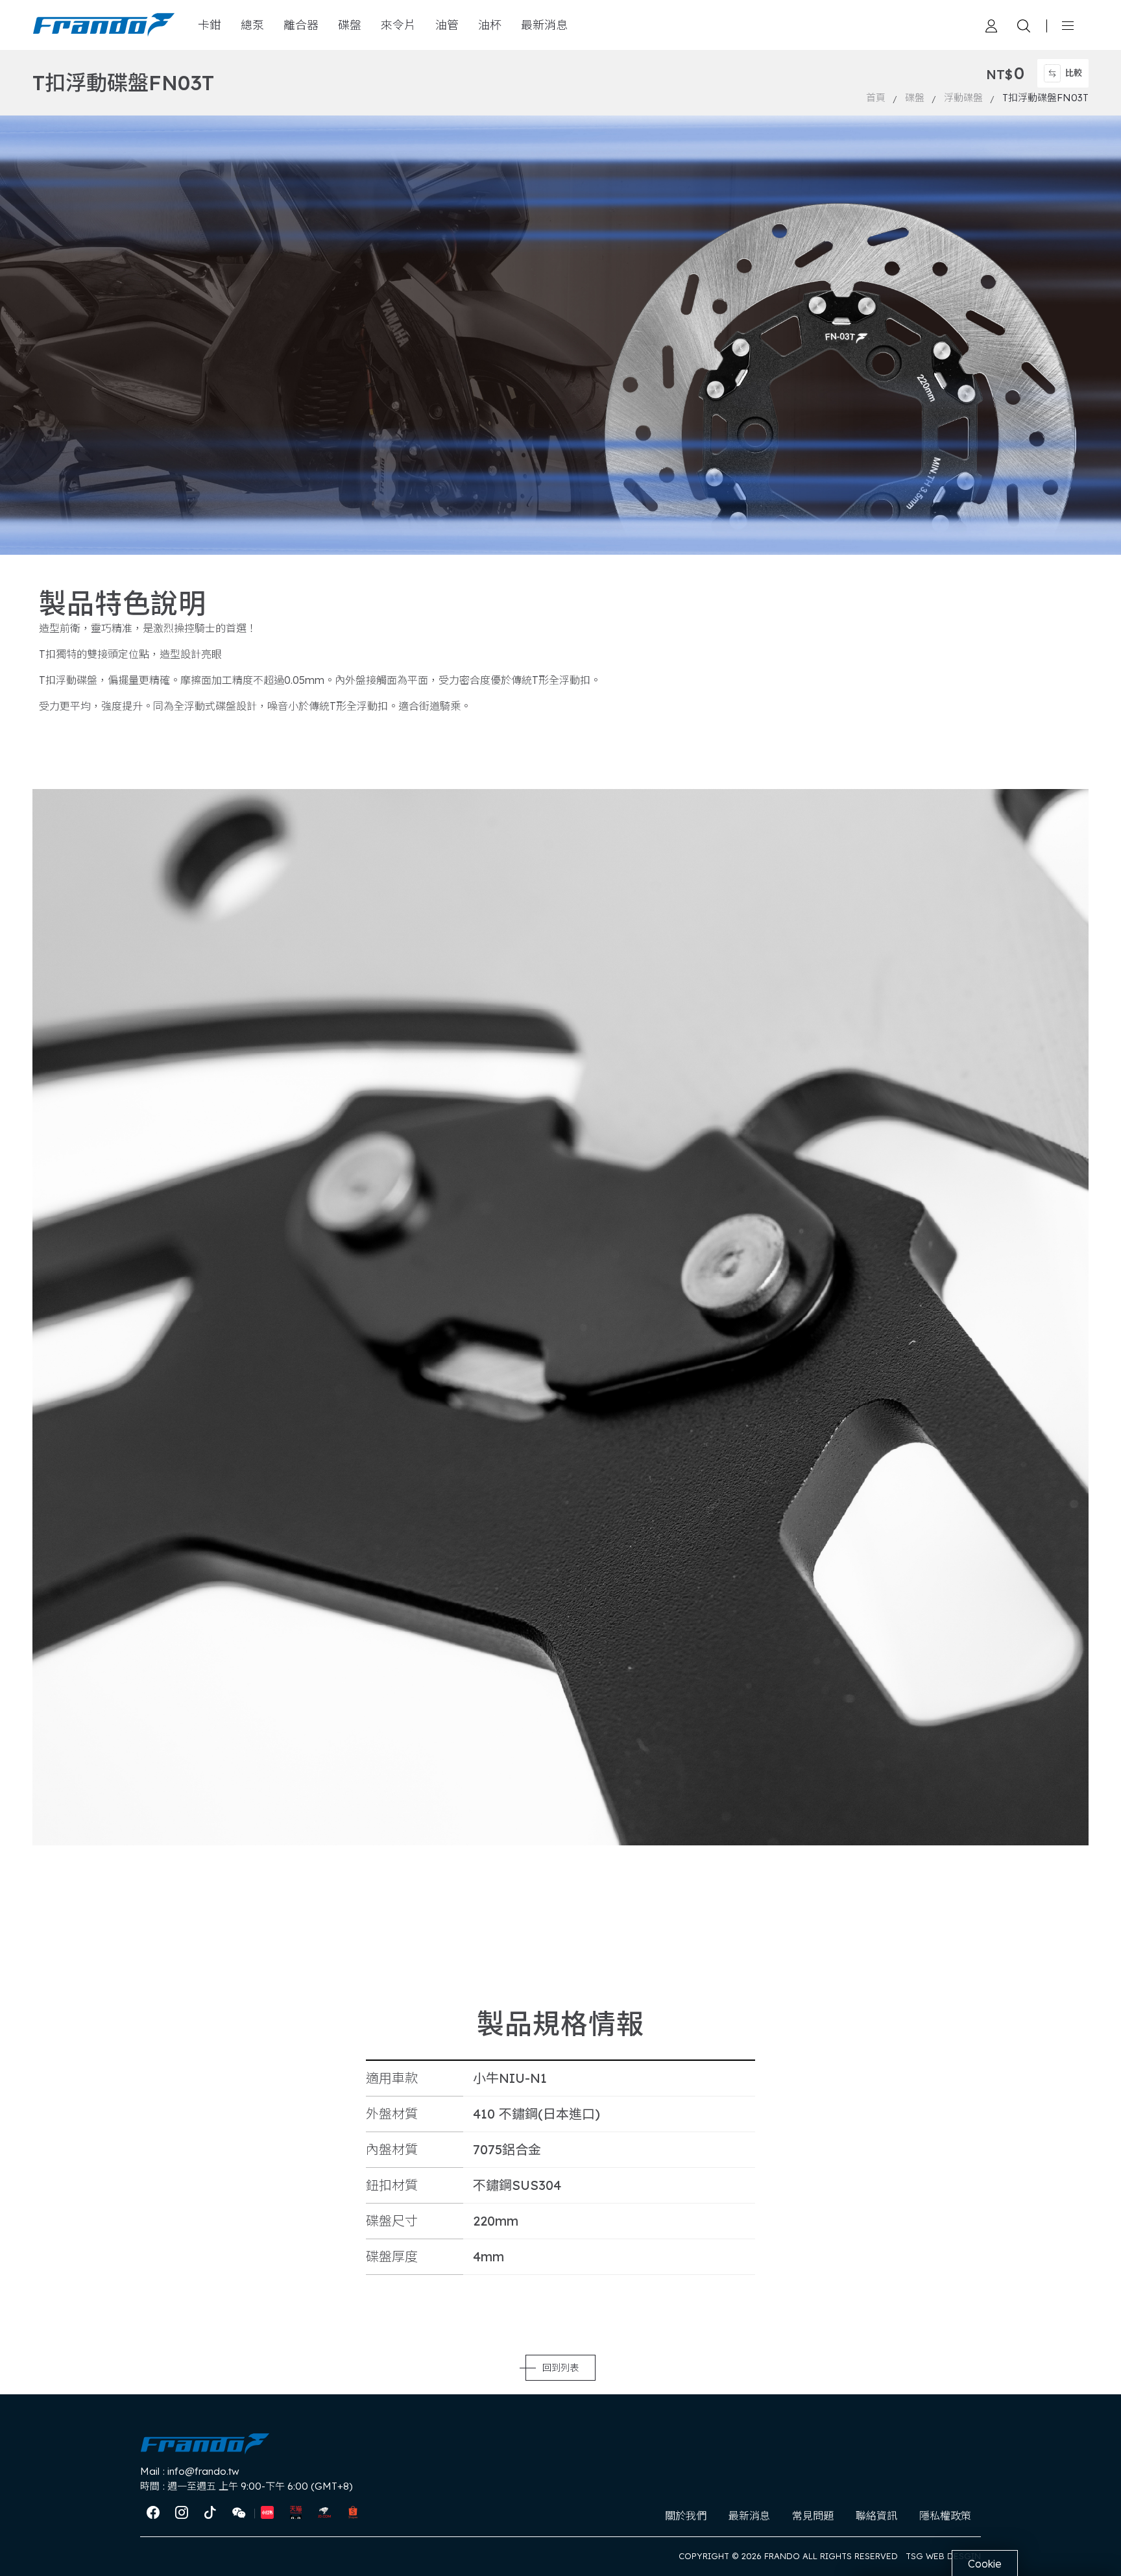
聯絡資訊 (876, 2516)
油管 (447, 25)
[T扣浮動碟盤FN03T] (104, 25)
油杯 (490, 25)
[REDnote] (267, 2513)
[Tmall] (296, 2513)
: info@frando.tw (190, 2471)
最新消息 (544, 25)
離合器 (301, 25)
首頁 (876, 98)
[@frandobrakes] (182, 2513)
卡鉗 (210, 25)
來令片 (398, 25)
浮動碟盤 (963, 98)
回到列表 (560, 2368)
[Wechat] (239, 2513)
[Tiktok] (210, 2513)
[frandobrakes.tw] (153, 2513)
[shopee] (353, 2513)
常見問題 (813, 2516)
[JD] (324, 2513)
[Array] (991, 25)
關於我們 (686, 2516)
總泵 (252, 25)
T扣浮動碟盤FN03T (1045, 98)
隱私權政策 (945, 2516)
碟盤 (350, 25)
